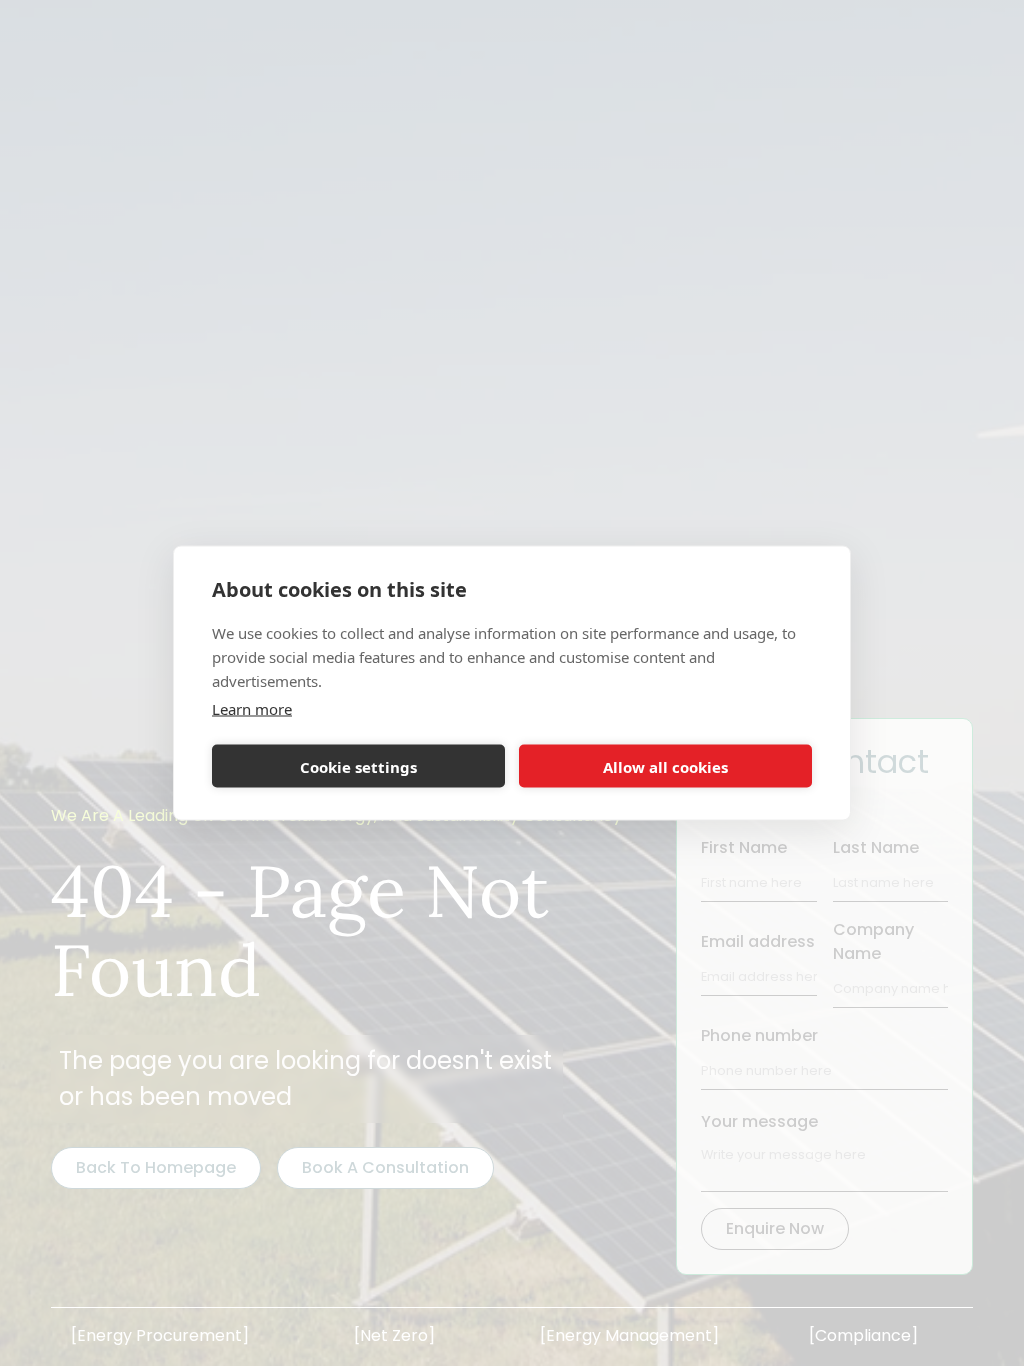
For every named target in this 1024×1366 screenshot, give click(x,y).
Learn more (252, 709)
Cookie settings (358, 766)
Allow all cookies (665, 766)
